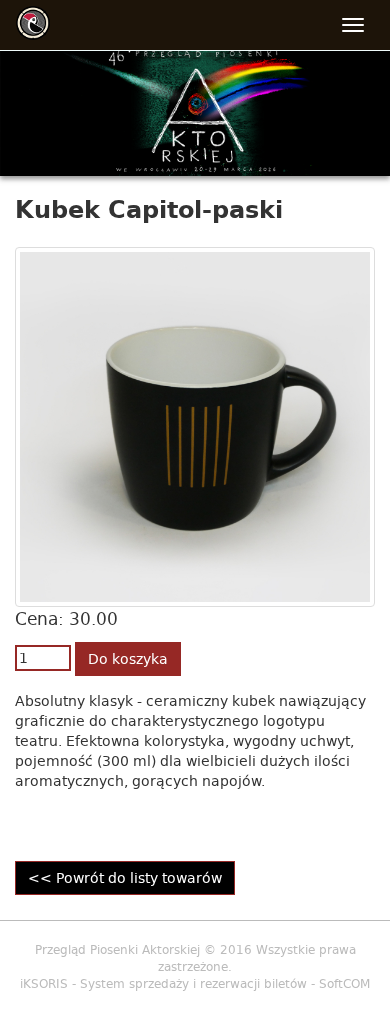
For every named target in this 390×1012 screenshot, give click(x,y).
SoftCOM (344, 983)
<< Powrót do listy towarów (125, 878)
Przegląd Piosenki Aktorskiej (117, 949)
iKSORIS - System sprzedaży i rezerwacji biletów (163, 983)
